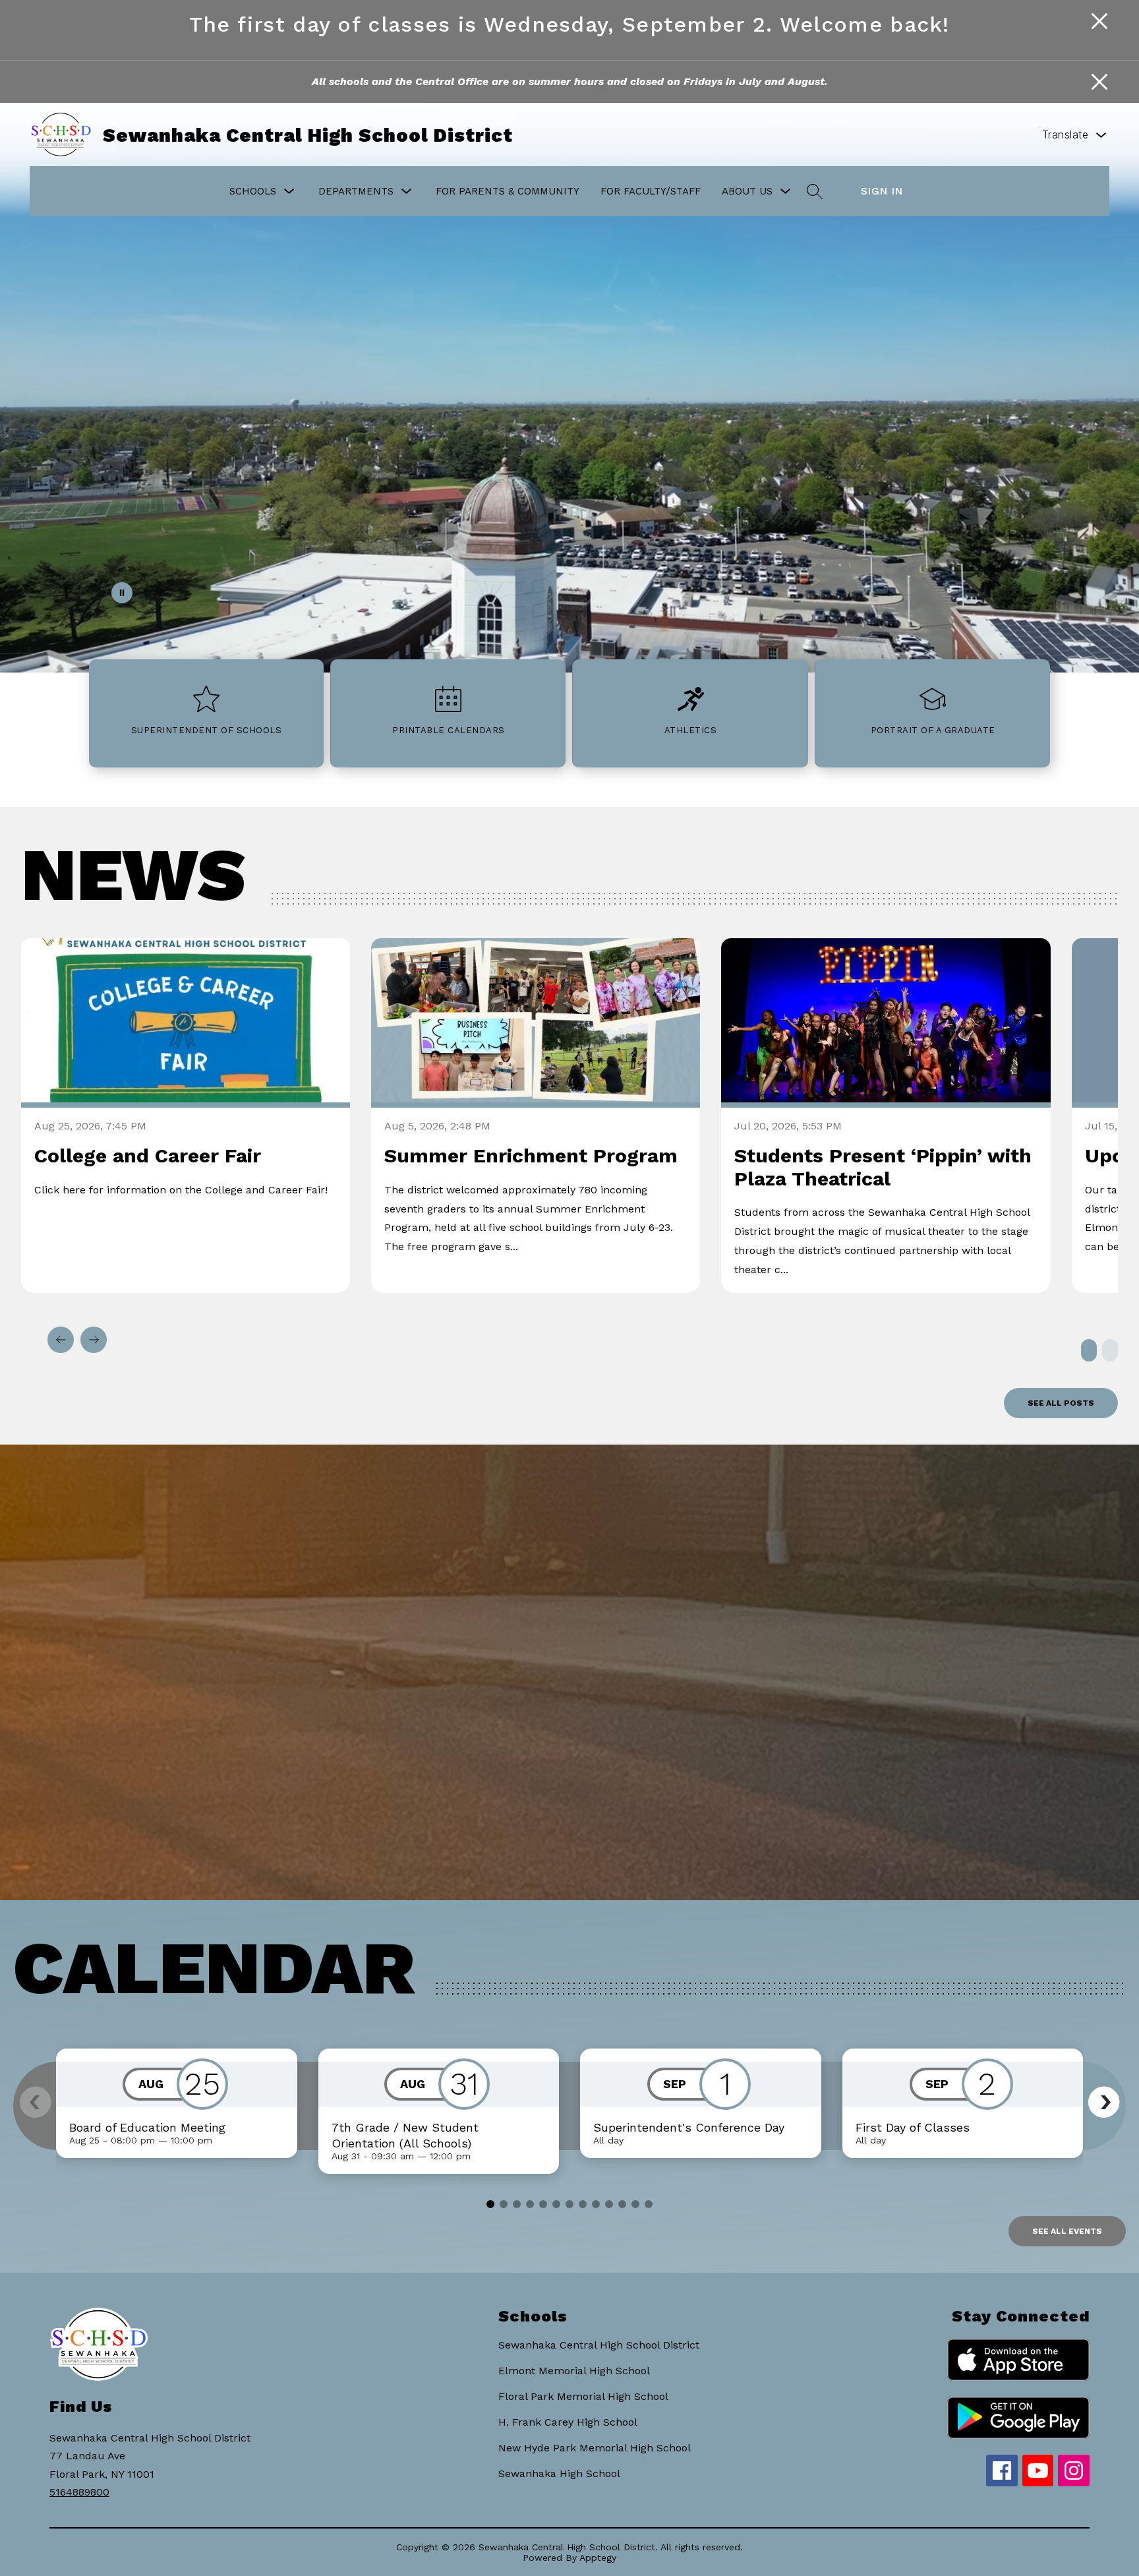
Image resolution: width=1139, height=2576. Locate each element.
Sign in (882, 191)
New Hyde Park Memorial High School (595, 2448)
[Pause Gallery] (122, 593)
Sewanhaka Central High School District (599, 2345)
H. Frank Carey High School (568, 2422)
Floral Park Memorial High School (583, 2396)
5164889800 (79, 2492)
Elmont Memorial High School (574, 2371)
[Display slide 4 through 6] (1110, 1350)
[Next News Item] (94, 1340)
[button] (1104, 2102)
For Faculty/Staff (651, 191)
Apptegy (598, 2558)
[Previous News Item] (61, 1340)
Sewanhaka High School (559, 2473)
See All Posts (1061, 1403)
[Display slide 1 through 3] (1089, 1350)
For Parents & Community (508, 191)
